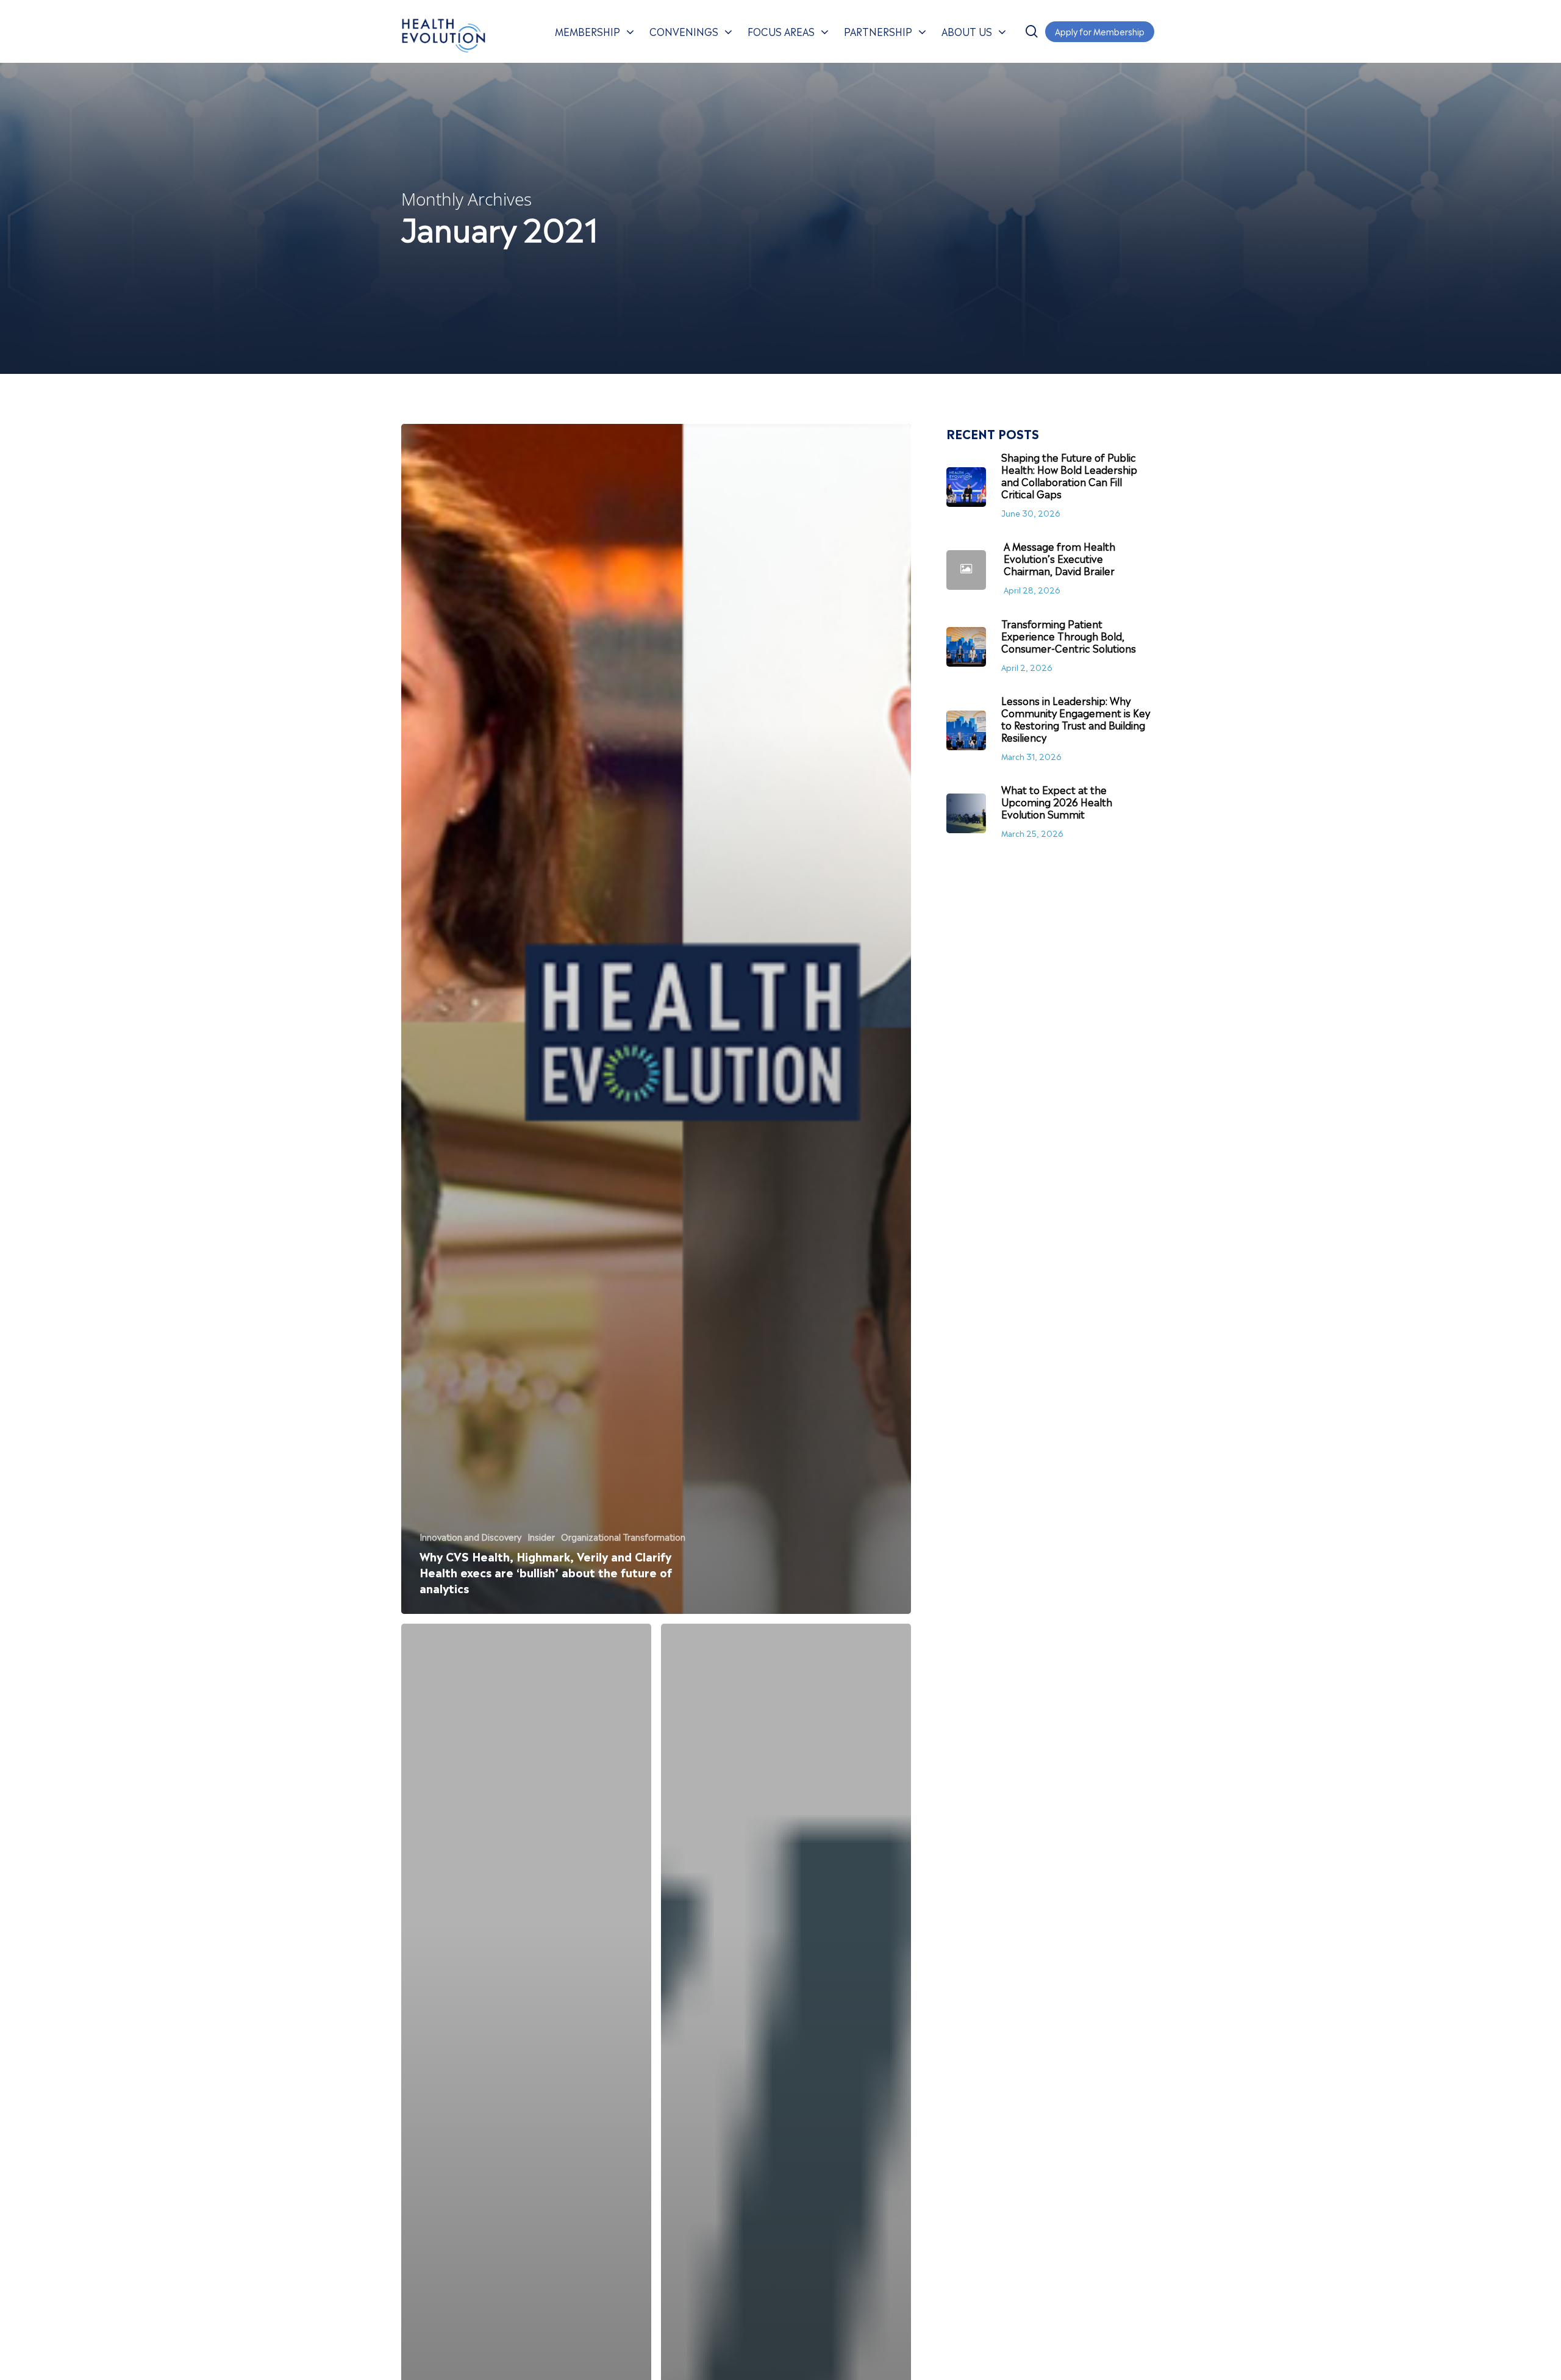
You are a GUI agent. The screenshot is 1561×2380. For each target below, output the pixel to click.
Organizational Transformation (623, 1536)
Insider (541, 1536)
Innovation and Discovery (470, 1536)
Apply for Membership (1100, 31)
